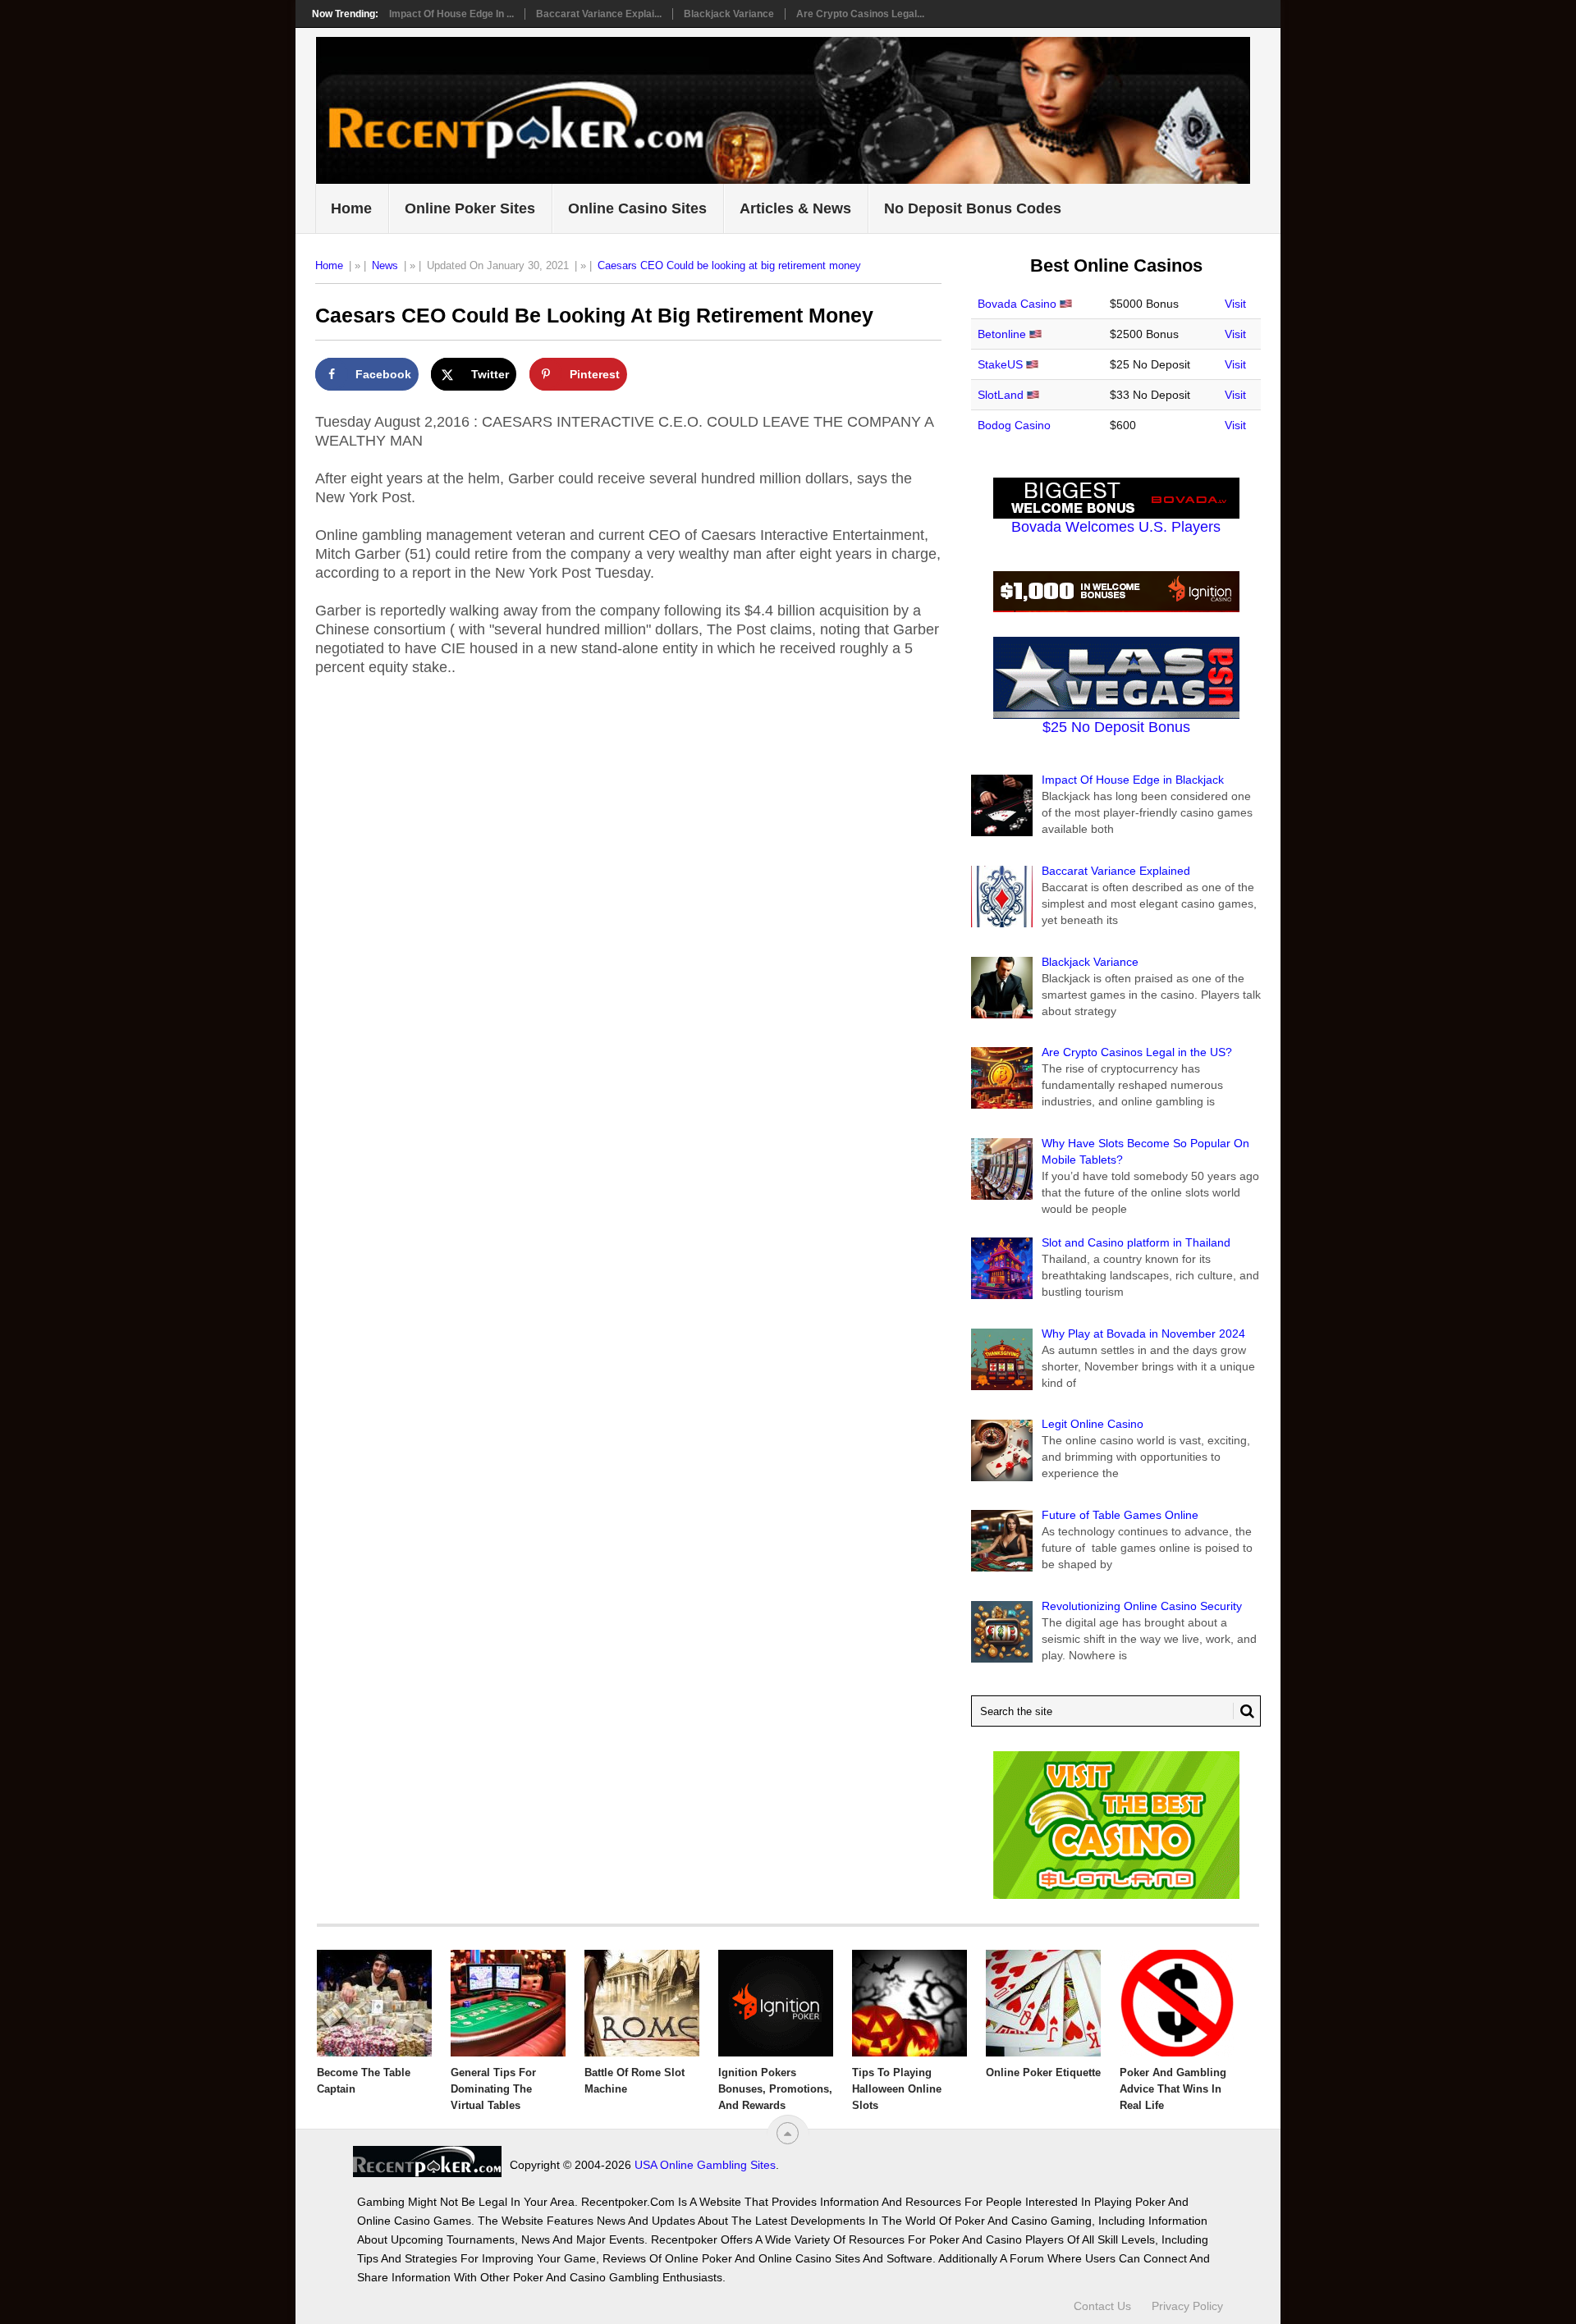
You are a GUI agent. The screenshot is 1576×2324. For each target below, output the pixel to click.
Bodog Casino (1014, 425)
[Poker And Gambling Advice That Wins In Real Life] (1177, 2003)
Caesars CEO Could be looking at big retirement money (729, 265)
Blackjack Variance (729, 14)
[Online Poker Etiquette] (1043, 2003)
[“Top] (788, 2133)
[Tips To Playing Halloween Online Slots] (909, 2003)
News (385, 265)
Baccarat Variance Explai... (599, 14)
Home (351, 208)
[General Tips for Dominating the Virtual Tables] (508, 2003)
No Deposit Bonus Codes (973, 208)
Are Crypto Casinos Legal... (860, 14)
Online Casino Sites (637, 208)
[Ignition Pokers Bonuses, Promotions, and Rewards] (776, 2003)
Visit (1235, 304)
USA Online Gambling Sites (705, 2165)
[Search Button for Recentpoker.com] (1244, 1711)
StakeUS (1000, 364)
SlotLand (1001, 395)
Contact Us (1102, 2306)
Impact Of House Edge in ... (451, 14)
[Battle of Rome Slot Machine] (642, 2003)
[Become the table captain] (374, 2003)
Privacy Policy (1187, 2306)
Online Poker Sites (470, 208)
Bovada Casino (1017, 304)
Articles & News (795, 208)
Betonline (1002, 334)
